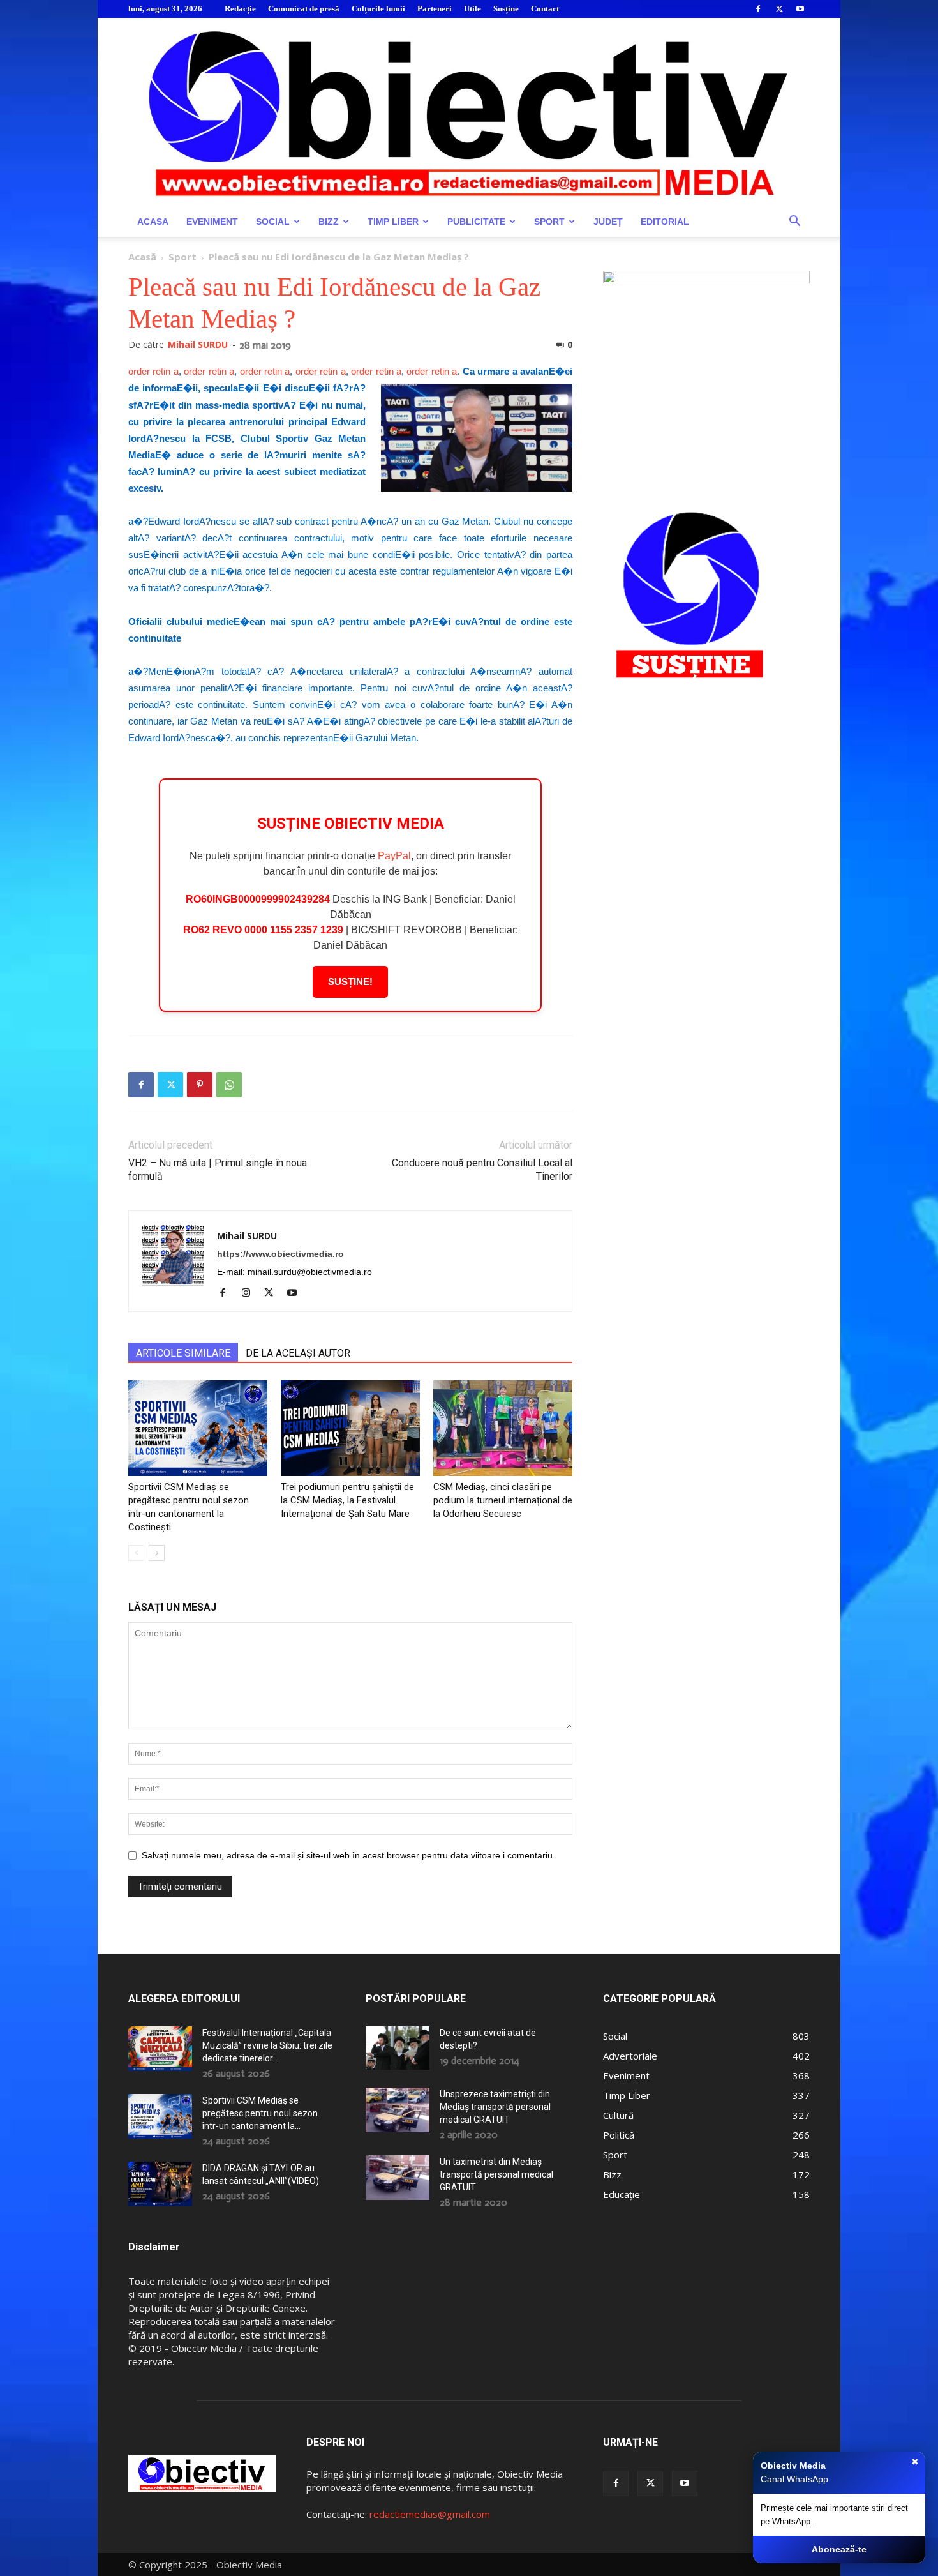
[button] (794, 222)
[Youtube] (800, 9)
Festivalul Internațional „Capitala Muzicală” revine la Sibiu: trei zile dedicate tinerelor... (267, 2045)
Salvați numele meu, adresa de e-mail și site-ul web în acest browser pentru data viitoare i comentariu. (348, 1855)
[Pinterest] (200, 1085)
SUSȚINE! (350, 982)
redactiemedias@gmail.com (430, 2514)
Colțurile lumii (378, 9)
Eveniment (212, 222)
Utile (473, 9)
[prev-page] (136, 1553)
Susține (506, 9)
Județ (608, 222)
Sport (549, 222)
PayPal (394, 856)
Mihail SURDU (198, 344)
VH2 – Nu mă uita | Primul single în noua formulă (218, 1170)
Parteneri (435, 9)
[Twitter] (779, 9)
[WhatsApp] (229, 1085)
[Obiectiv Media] (469, 112)
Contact (545, 9)
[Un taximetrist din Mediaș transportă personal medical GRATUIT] (398, 2178)
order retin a (153, 371)
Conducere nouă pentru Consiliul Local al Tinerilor (482, 1170)
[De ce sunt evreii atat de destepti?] (398, 2048)
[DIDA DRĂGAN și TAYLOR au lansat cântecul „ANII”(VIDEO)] (160, 2184)
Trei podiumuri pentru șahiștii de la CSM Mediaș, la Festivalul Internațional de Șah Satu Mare (347, 1500)
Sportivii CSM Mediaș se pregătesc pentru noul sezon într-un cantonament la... (260, 2113)
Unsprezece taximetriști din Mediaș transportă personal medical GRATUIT (495, 2107)
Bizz (329, 222)
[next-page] (157, 1553)
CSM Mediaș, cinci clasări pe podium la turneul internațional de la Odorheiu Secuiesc (503, 1500)
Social (273, 222)
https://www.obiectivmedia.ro (280, 1254)
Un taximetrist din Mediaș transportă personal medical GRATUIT (496, 2174)
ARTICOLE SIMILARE (183, 1353)
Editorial (665, 222)
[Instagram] (250, 1293)
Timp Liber (393, 222)
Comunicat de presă (304, 9)
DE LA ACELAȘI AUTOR (298, 1353)
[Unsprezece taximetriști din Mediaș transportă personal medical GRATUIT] (398, 2110)
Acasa (153, 222)
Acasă (142, 257)
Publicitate (476, 222)
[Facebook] (758, 9)
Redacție (240, 9)
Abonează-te (839, 2549)
